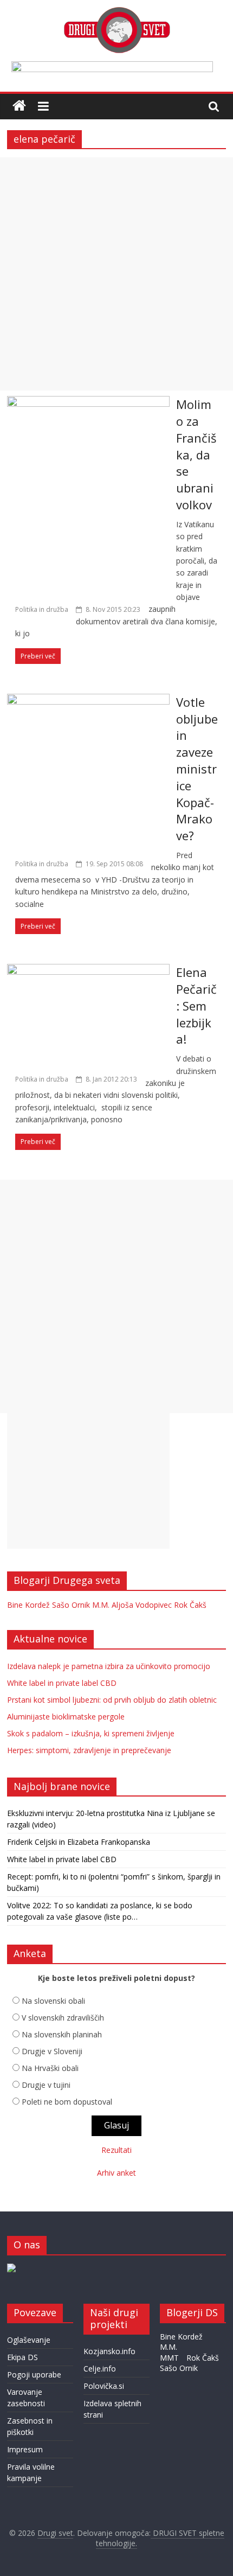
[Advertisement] (116, 274)
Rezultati (116, 2150)
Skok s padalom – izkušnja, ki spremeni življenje (91, 1733)
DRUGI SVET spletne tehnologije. (160, 2538)
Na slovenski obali (53, 2001)
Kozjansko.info (109, 2351)
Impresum (25, 2449)
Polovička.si (104, 2386)
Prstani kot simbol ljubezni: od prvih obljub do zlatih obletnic (112, 1700)
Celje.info (100, 2369)
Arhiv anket (116, 2173)
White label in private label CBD (62, 1683)
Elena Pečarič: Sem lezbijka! (196, 1005)
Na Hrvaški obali (50, 2068)
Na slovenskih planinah (62, 2034)
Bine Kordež (28, 1605)
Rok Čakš (190, 1605)
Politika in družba (42, 609)
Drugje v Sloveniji (52, 2051)
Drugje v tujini (46, 2085)
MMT (169, 2358)
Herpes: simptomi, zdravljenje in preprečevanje (89, 1750)
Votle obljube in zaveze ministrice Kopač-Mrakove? (197, 769)
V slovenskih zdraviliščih (63, 2018)
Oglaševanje (29, 2340)
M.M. (101, 1605)
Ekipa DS (22, 2357)
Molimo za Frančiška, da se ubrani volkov (196, 454)
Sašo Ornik (71, 1605)
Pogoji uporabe (34, 2374)
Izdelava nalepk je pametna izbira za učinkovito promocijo (109, 1666)
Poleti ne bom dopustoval (67, 2102)
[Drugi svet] (116, 12)
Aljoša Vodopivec (142, 1605)
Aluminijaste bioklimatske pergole (66, 1717)
